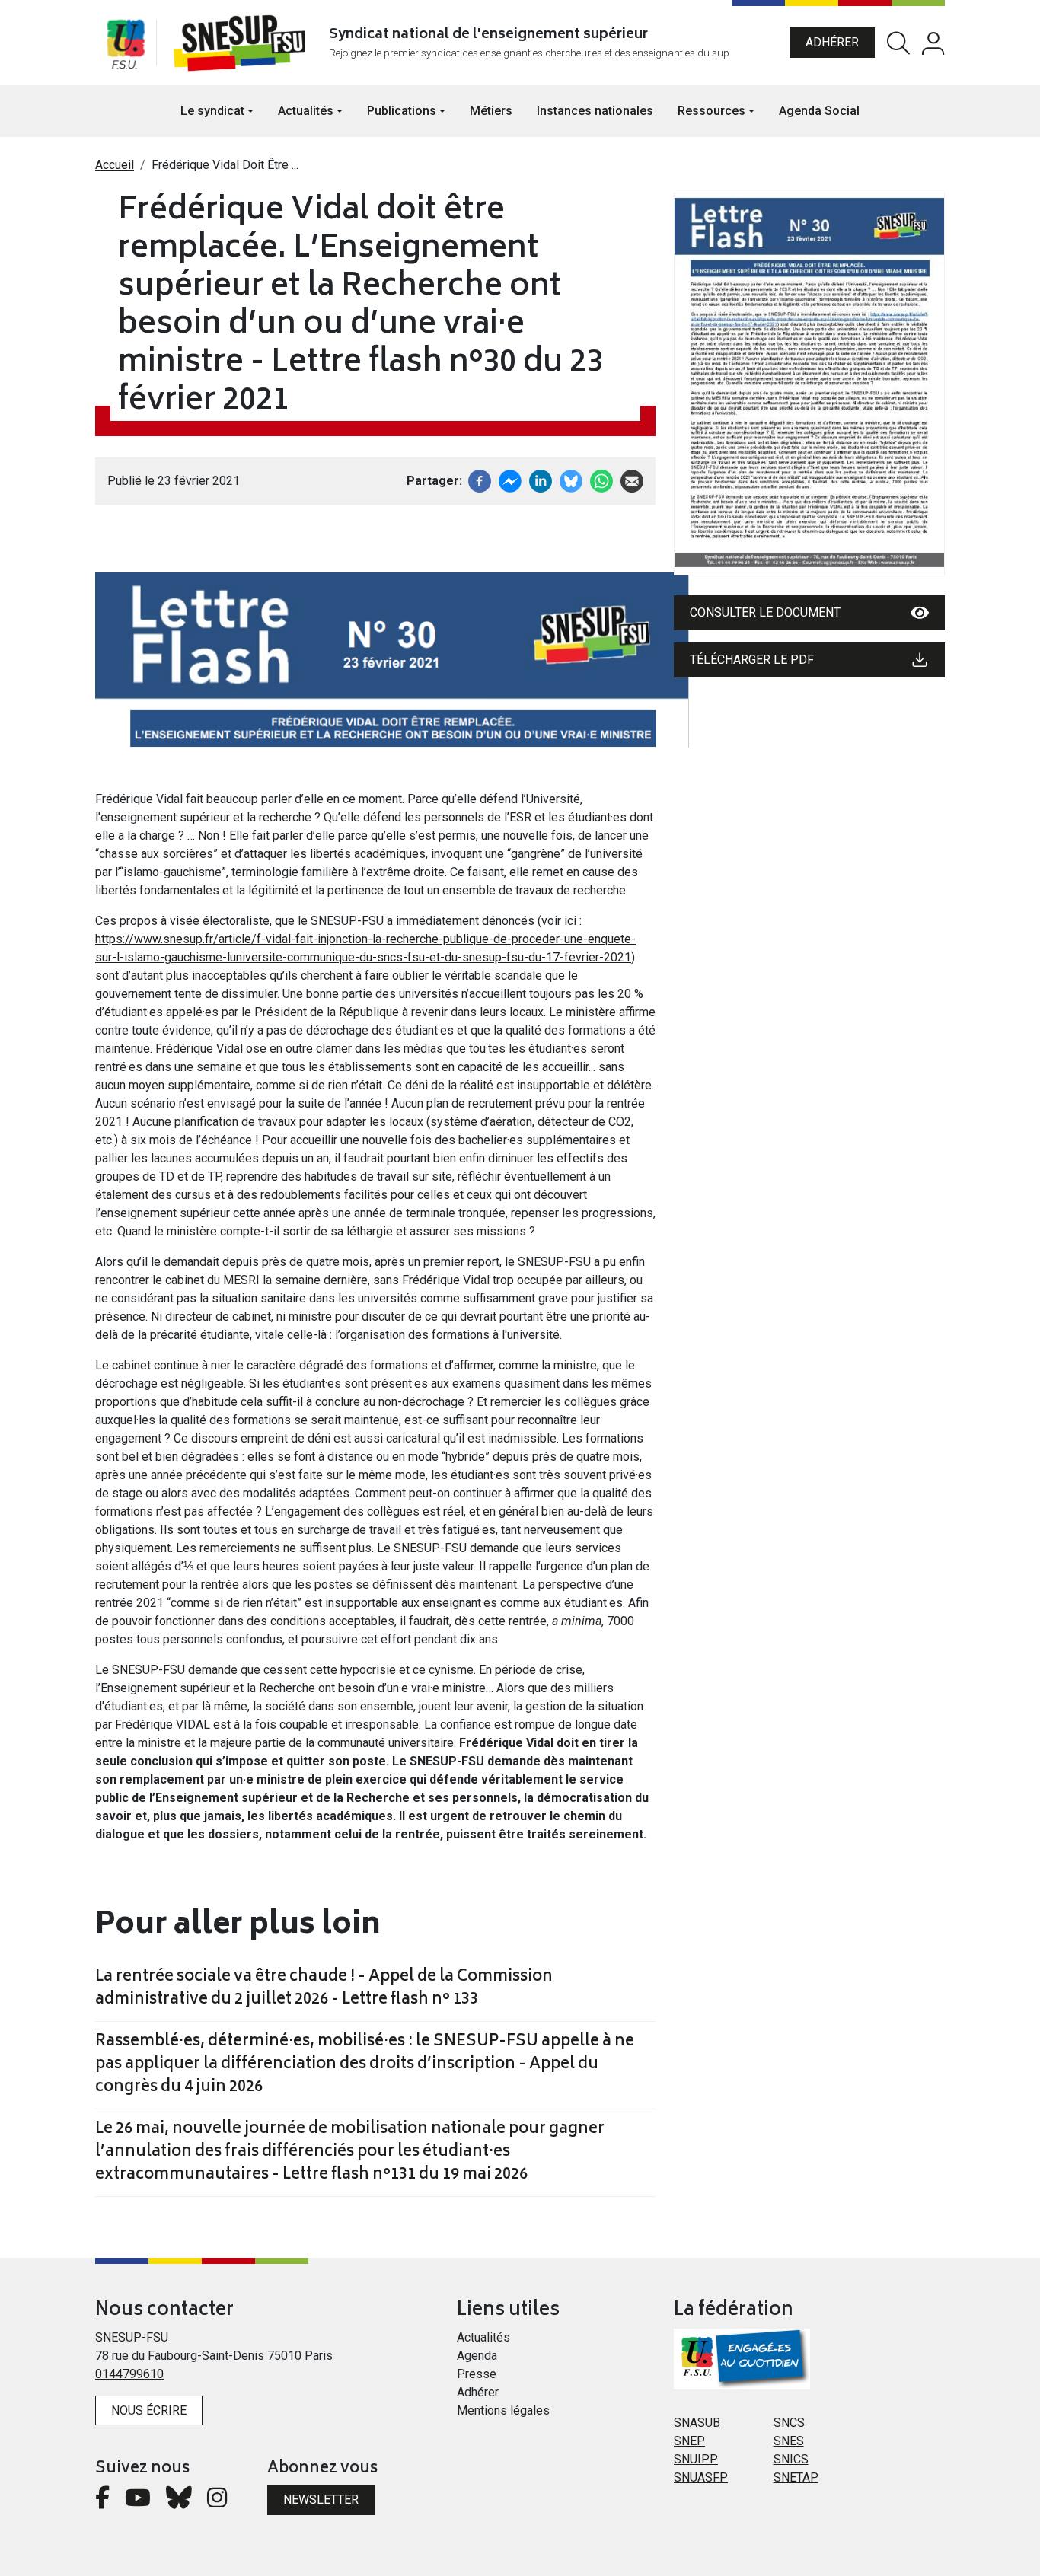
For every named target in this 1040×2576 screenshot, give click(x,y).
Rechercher (898, 43)
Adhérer (832, 42)
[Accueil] (242, 43)
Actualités (483, 2337)
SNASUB (697, 2423)
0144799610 (129, 2374)
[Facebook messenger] (510, 480)
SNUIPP (696, 2459)
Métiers (491, 111)
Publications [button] (402, 111)
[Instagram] (217, 2502)
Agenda (477, 2356)
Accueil (115, 165)
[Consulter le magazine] (809, 384)
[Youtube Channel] (138, 2502)
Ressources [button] (711, 111)
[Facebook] (480, 480)
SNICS (791, 2459)
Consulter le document (765, 612)
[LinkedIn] (541, 480)
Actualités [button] (306, 111)
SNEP (689, 2441)
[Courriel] (632, 480)
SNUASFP (701, 2477)
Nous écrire (149, 2410)
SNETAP (796, 2477)
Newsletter (321, 2499)
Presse (477, 2374)
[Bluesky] (179, 2502)
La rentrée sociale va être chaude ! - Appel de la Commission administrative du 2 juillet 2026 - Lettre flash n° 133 (324, 1989)
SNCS (789, 2423)
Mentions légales (503, 2410)
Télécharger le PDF (752, 660)
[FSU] (126, 43)
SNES (789, 2441)
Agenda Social (819, 111)
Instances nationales (595, 111)
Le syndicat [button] (212, 111)
